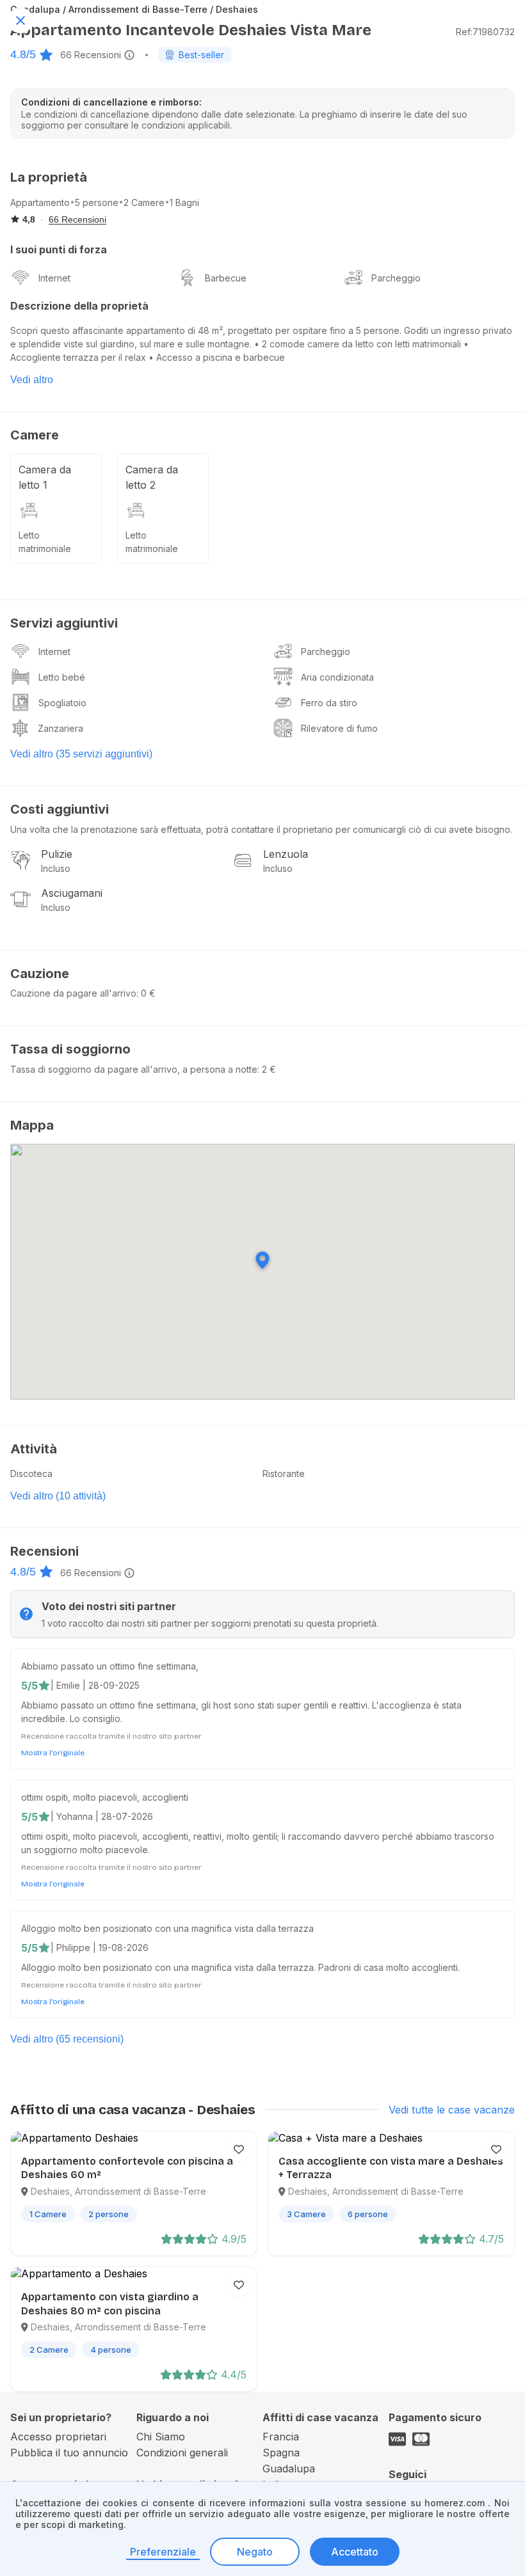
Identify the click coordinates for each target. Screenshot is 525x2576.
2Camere (144, 202)
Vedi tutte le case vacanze (452, 2110)
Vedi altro (32, 380)
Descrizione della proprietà (79, 306)
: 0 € (146, 993)
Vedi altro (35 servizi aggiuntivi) (81, 754)
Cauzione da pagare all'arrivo (73, 993)
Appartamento (40, 202)
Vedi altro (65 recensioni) (67, 2039)
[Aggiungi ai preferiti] (239, 2149)
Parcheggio (396, 278)
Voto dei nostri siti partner (109, 1606)
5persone (97, 202)
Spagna (281, 2453)
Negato (255, 2552)
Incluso (56, 868)
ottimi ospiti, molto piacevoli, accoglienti (105, 1797)
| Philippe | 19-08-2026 (100, 1948)
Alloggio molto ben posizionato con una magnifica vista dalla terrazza (167, 1928)
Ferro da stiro (329, 703)
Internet (54, 278)
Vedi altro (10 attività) (58, 1496)
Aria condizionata (337, 677)
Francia (281, 2437)
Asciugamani (72, 893)
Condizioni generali (182, 2453)
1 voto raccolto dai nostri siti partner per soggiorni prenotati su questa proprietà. (210, 1623)
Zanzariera (61, 728)
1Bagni (184, 202)
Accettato (355, 2552)
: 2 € (267, 1069)
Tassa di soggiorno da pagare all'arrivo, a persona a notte (134, 1069)
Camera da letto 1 (45, 477)
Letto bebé (62, 677)
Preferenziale (163, 2552)
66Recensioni (91, 55)
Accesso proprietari (58, 2437)
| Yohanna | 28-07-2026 (102, 1816)
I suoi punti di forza (59, 249)
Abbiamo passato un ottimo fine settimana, (110, 1666)
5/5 (29, 1686)
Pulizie (57, 854)
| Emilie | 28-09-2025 (95, 1685)
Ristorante (284, 1474)
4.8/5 (23, 54)
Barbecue (226, 278)
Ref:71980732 (485, 32)
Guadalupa (289, 2469)
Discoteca (31, 1474)
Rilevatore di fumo (339, 728)
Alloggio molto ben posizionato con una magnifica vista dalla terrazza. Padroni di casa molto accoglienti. (240, 1967)
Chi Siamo (161, 2437)
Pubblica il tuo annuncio (69, 2453)
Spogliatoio (62, 703)
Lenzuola (286, 854)
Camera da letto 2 (152, 477)
